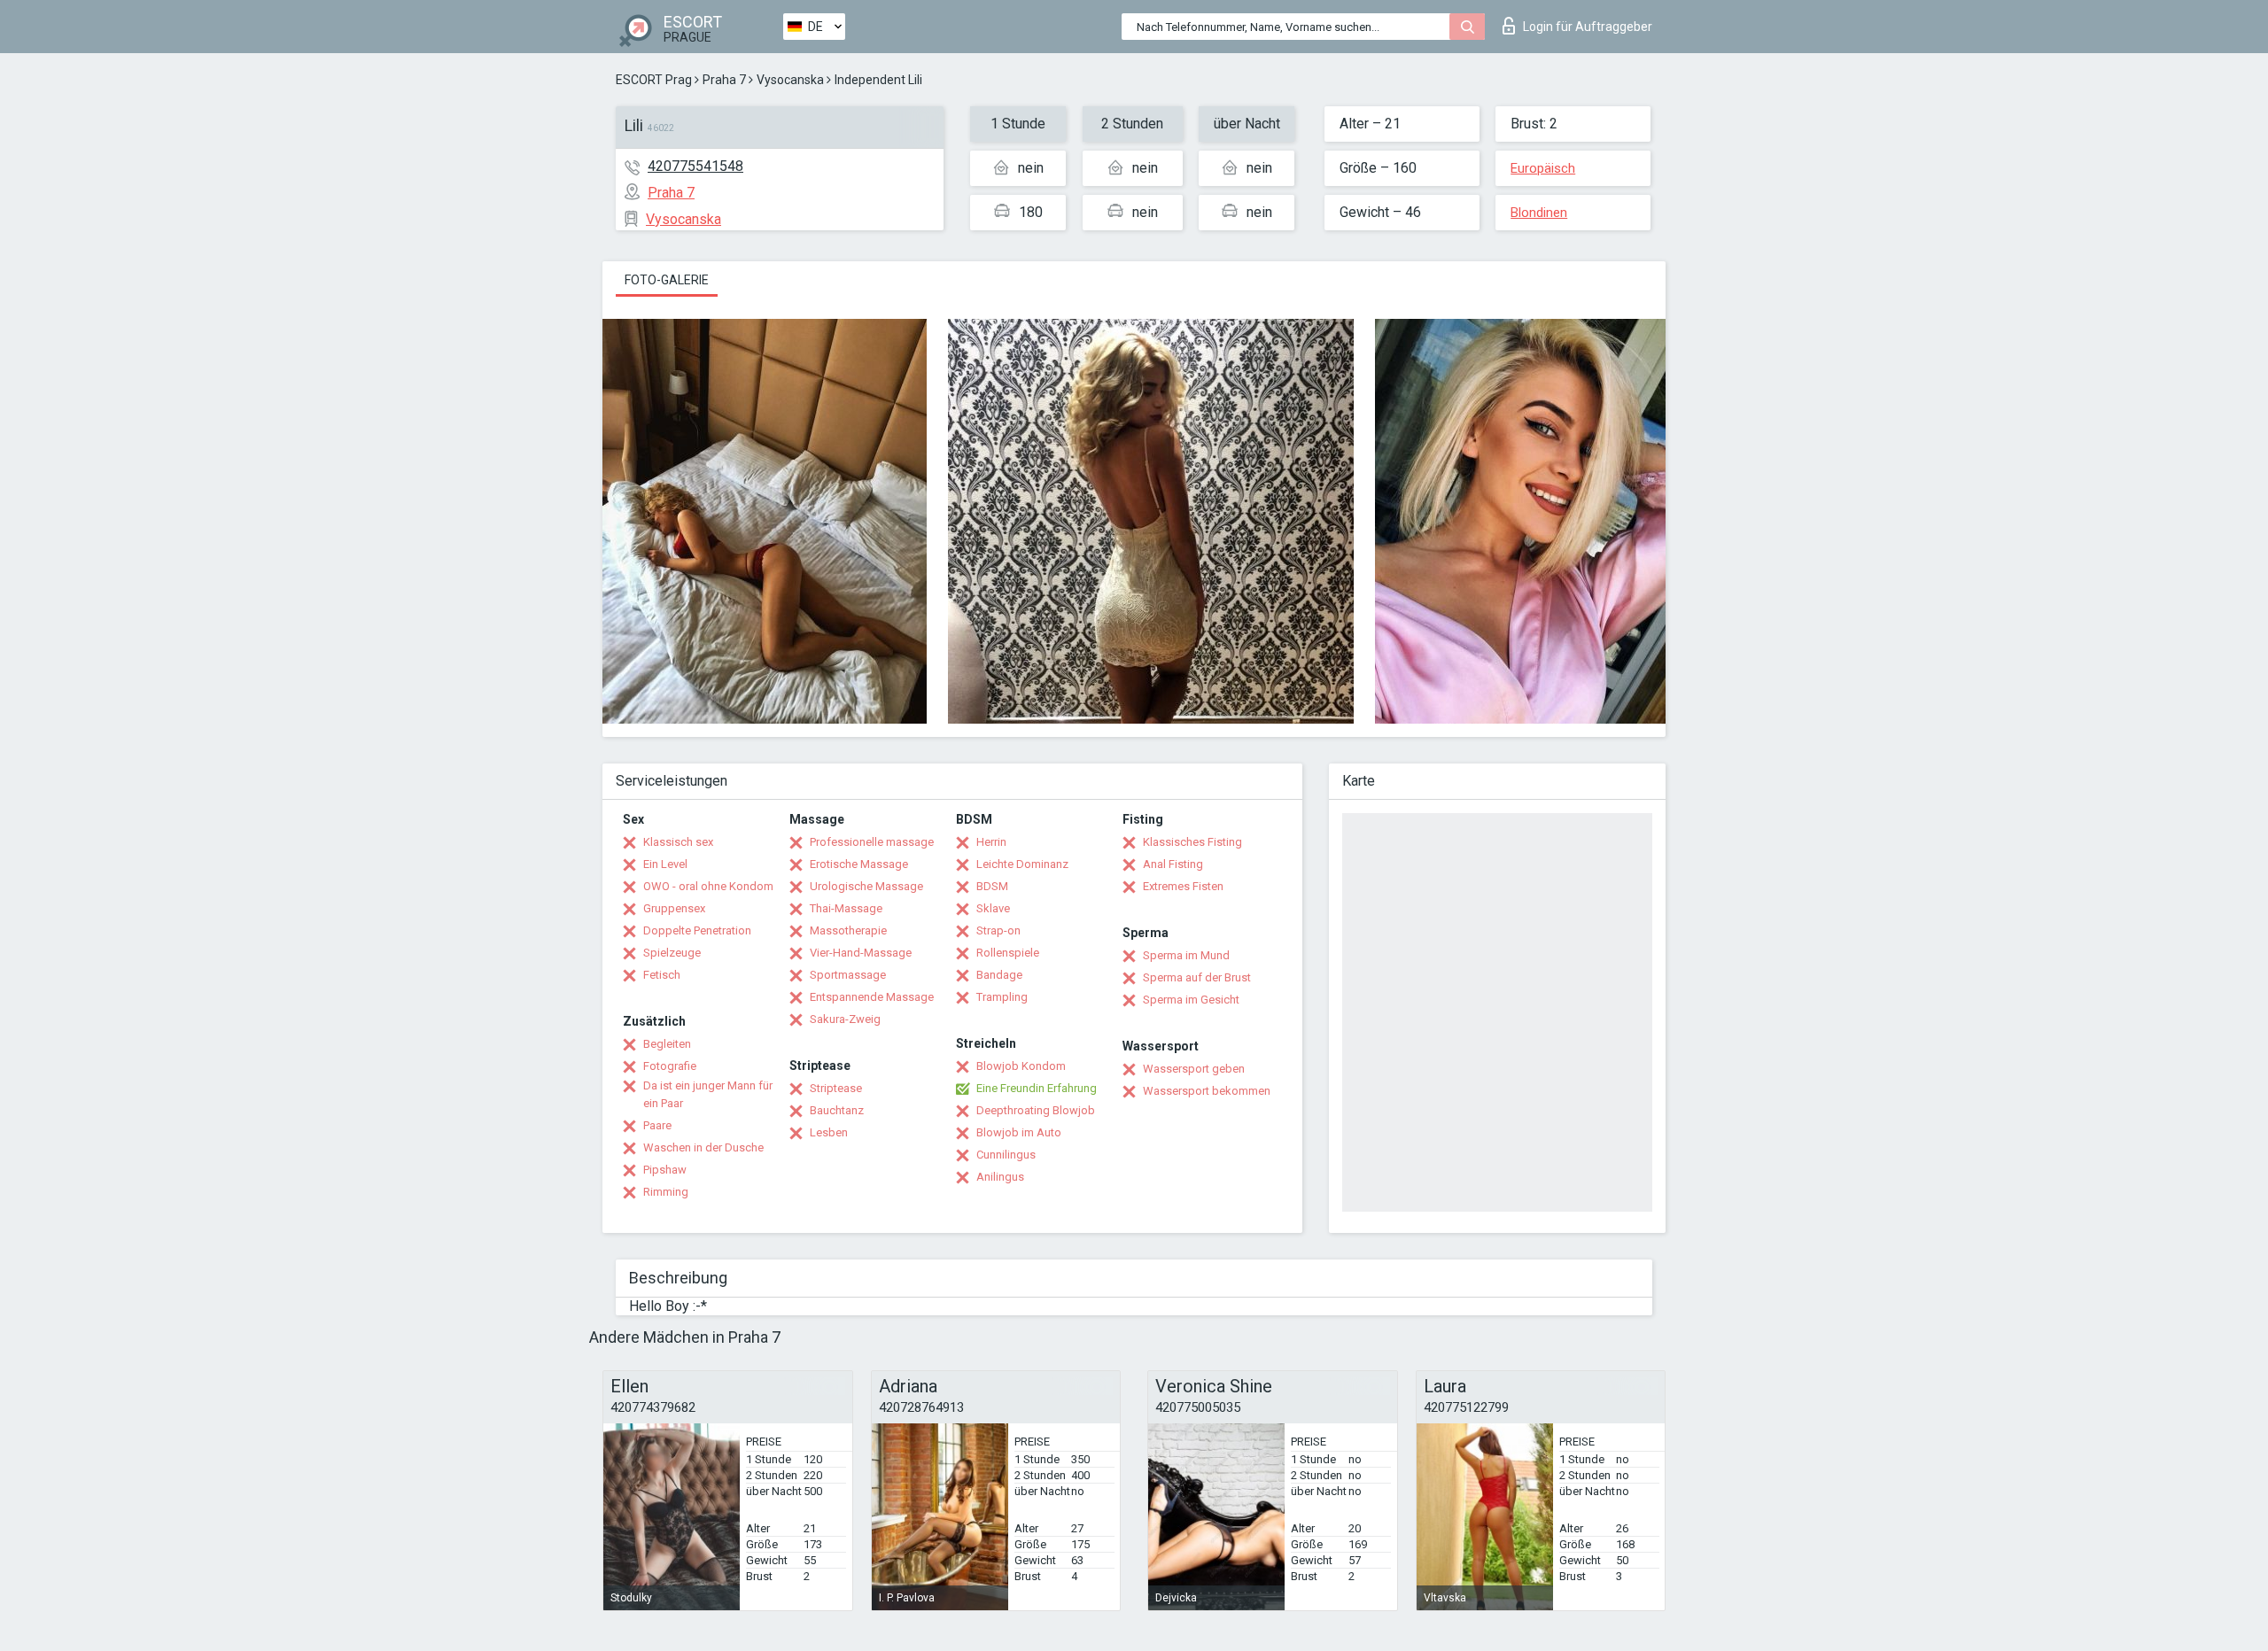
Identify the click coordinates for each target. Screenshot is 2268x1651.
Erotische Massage (859, 864)
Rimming (666, 1192)
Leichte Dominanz (1022, 864)
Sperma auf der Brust (1197, 977)
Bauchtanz (837, 1110)
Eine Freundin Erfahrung (1037, 1088)
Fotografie (670, 1066)
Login (1588, 27)
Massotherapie (848, 930)
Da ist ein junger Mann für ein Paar (708, 1094)
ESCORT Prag (654, 80)
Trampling (1002, 997)
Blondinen (1539, 213)
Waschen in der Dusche (703, 1147)
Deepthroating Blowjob (1036, 1110)
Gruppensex (674, 908)
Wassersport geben (1194, 1069)
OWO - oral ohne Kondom (708, 886)
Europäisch (1543, 168)
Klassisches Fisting (1192, 842)
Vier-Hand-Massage (861, 953)
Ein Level (665, 864)
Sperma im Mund (1186, 955)
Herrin (991, 842)
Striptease (836, 1088)
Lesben (829, 1132)
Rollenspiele (1008, 953)
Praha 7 (724, 80)
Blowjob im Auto (1019, 1132)
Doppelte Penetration (697, 930)
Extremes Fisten (1183, 886)
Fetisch (662, 975)
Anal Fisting (1173, 864)
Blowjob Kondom (1021, 1066)
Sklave (993, 908)
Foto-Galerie (667, 280)
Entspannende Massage (872, 997)
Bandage (999, 975)
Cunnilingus (1006, 1155)
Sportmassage (848, 975)
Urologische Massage (866, 886)
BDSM (992, 886)
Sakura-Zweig (845, 1019)
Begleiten (667, 1044)
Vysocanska (790, 80)
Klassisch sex (678, 842)
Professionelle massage (872, 842)
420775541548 (695, 166)
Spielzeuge (672, 953)
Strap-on (998, 930)
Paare (657, 1125)
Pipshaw (665, 1170)
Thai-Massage (846, 908)
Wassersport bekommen (1207, 1091)
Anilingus (1000, 1177)
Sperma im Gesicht (1191, 1000)
